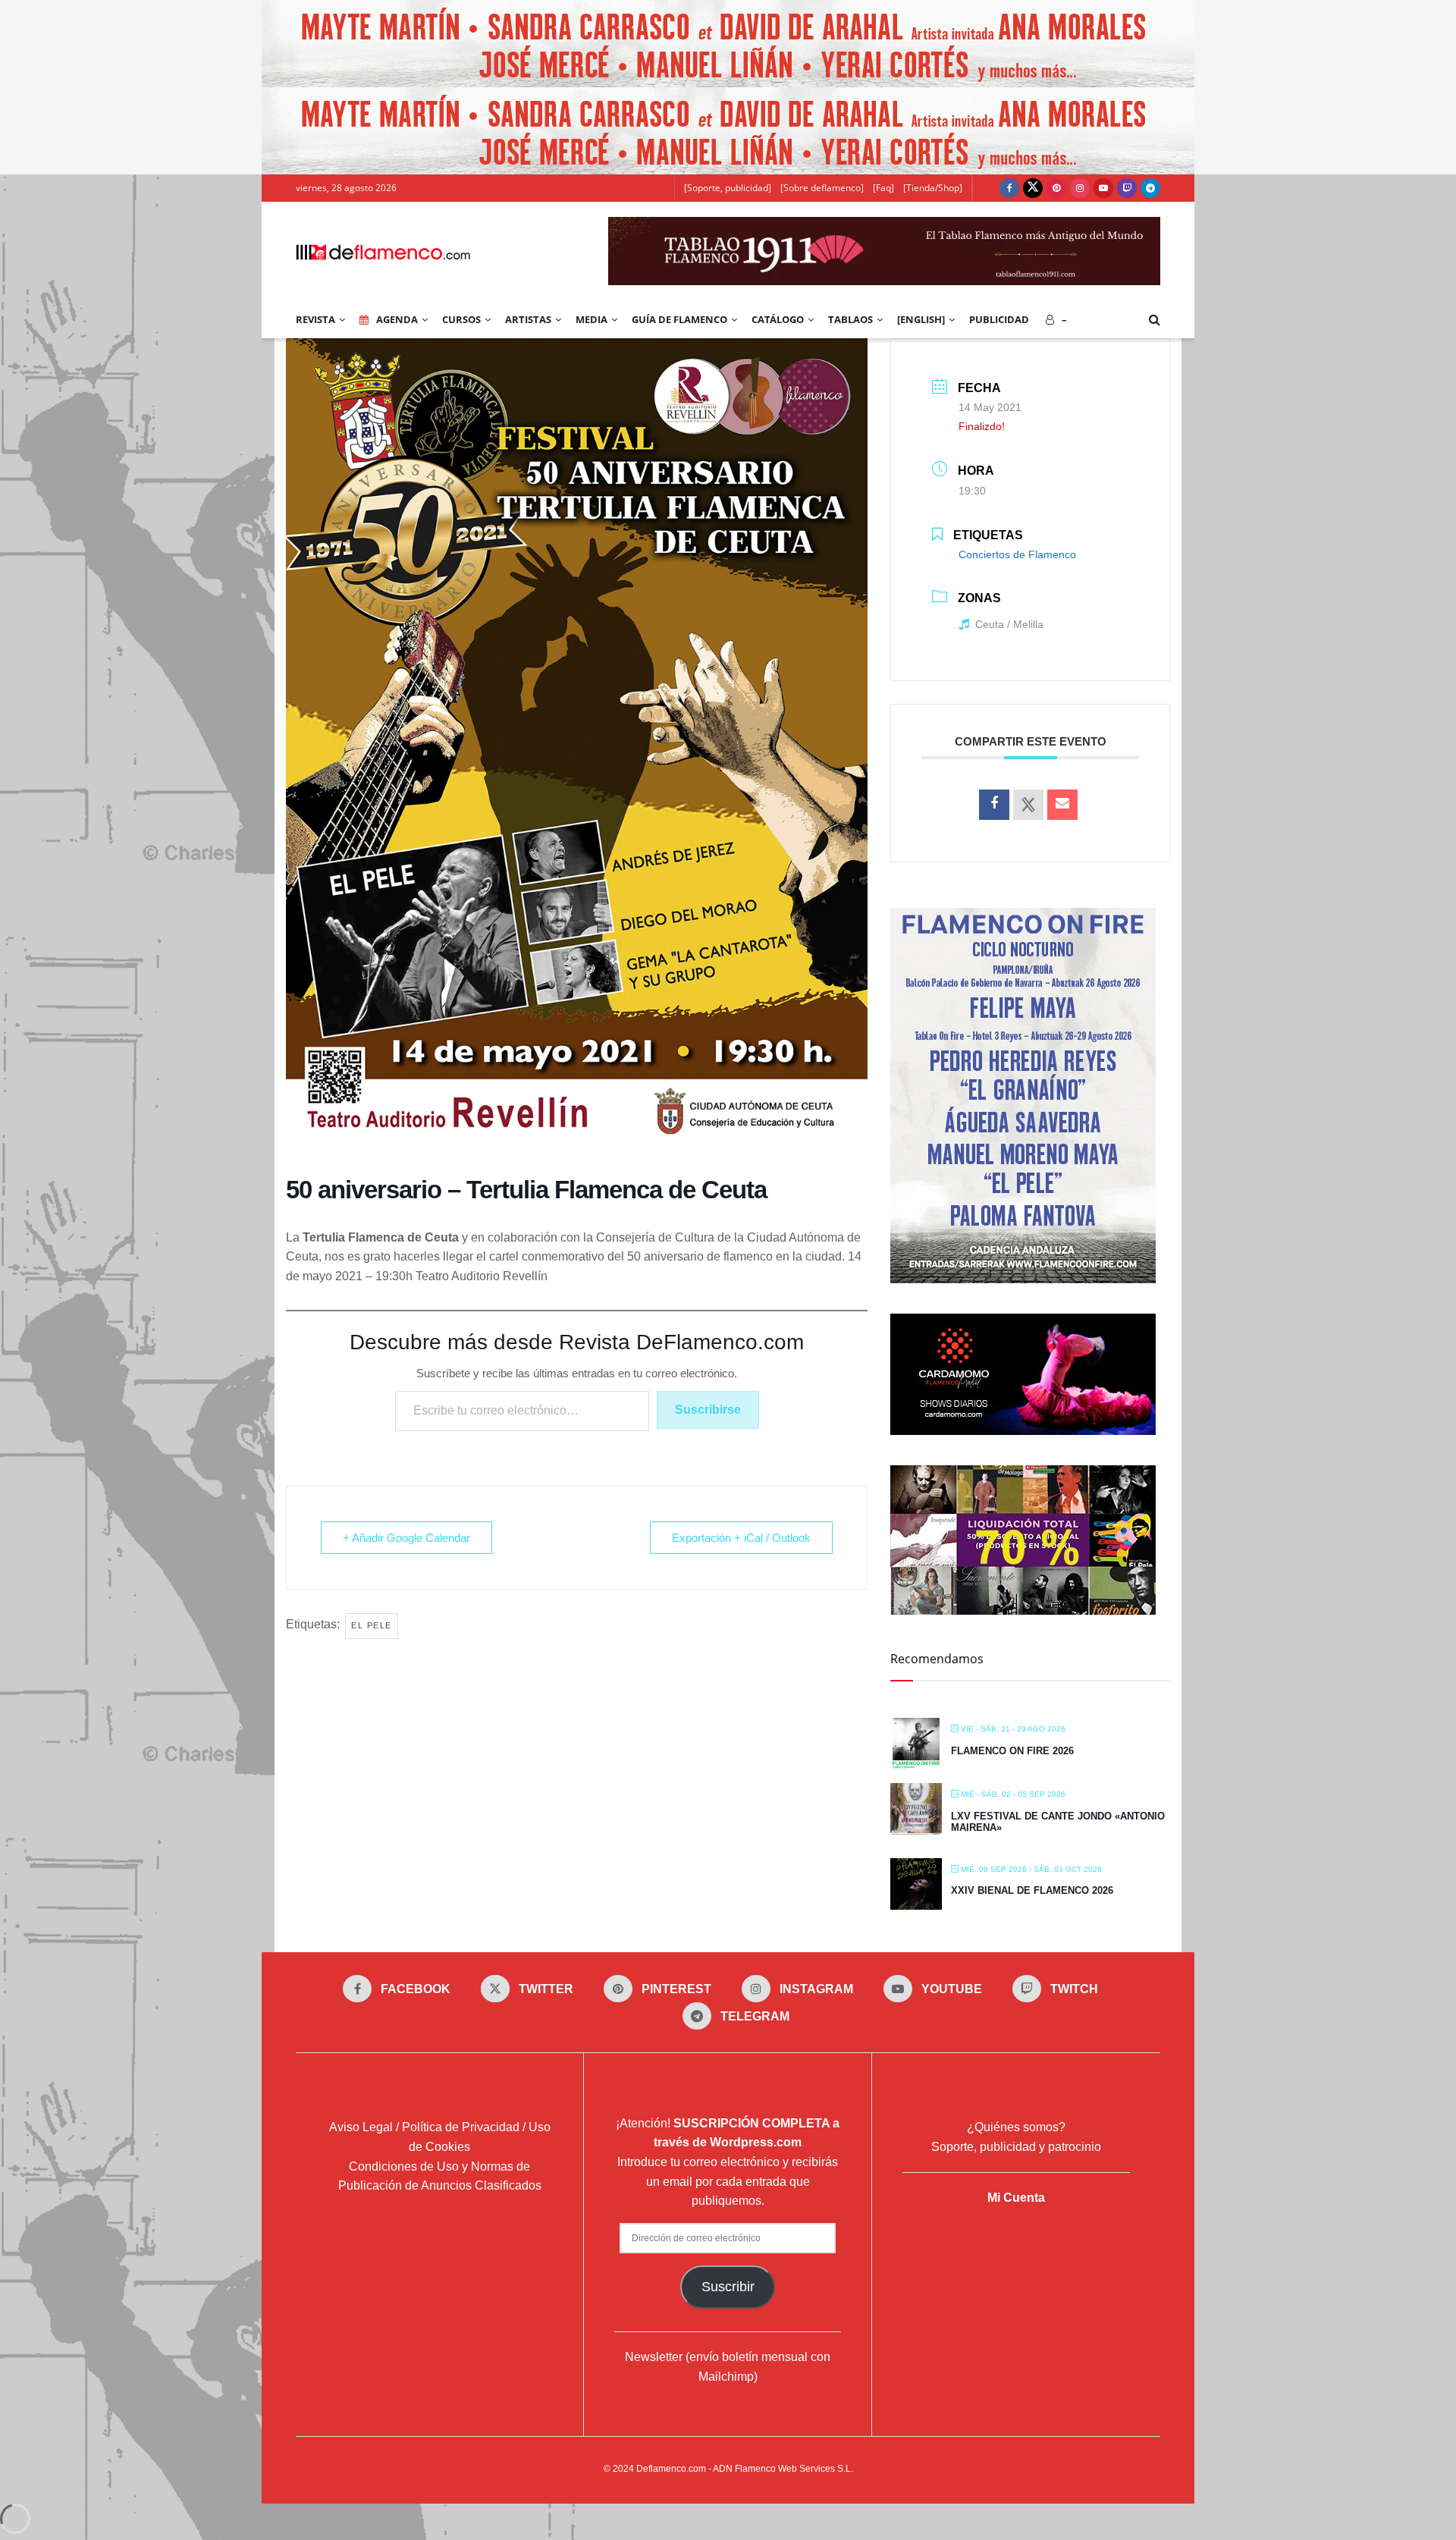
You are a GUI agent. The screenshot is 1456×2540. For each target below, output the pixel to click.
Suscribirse (708, 1410)
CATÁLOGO (778, 319)
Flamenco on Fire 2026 (1012, 1751)
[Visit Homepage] (383, 251)
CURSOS (461, 319)
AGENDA (397, 319)
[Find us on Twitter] (1033, 188)
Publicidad (999, 319)
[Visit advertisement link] (728, 44)
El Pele (372, 1625)
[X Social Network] (1028, 805)
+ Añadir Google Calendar (406, 1538)
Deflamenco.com (671, 2469)
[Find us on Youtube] (1103, 188)
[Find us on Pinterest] (1056, 188)
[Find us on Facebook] (1009, 188)
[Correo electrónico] (1062, 805)
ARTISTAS (528, 319)
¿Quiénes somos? (1016, 2127)
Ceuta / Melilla (1009, 624)
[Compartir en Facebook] (994, 805)
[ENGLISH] (921, 319)
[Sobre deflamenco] (822, 188)
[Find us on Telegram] (1150, 188)
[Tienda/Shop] (933, 188)
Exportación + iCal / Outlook (741, 1538)
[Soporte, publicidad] (728, 188)
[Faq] (883, 188)
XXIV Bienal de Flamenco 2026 (1032, 1890)
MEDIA (591, 319)
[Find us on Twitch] (1127, 188)
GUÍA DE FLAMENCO (679, 319)
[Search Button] (1155, 319)
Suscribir (728, 2287)
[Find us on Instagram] (1080, 188)
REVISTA (315, 319)
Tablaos (850, 319)
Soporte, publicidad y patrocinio (1016, 2147)
